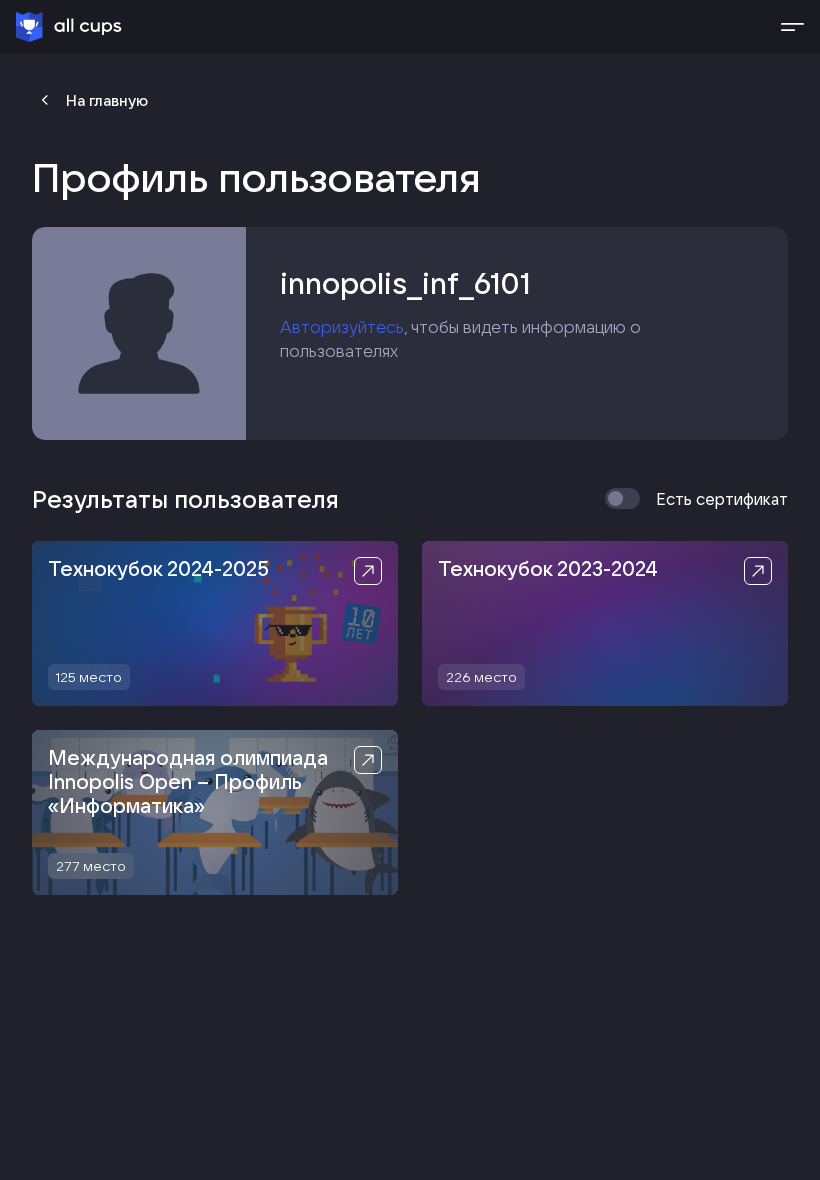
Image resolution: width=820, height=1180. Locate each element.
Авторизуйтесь (342, 326)
